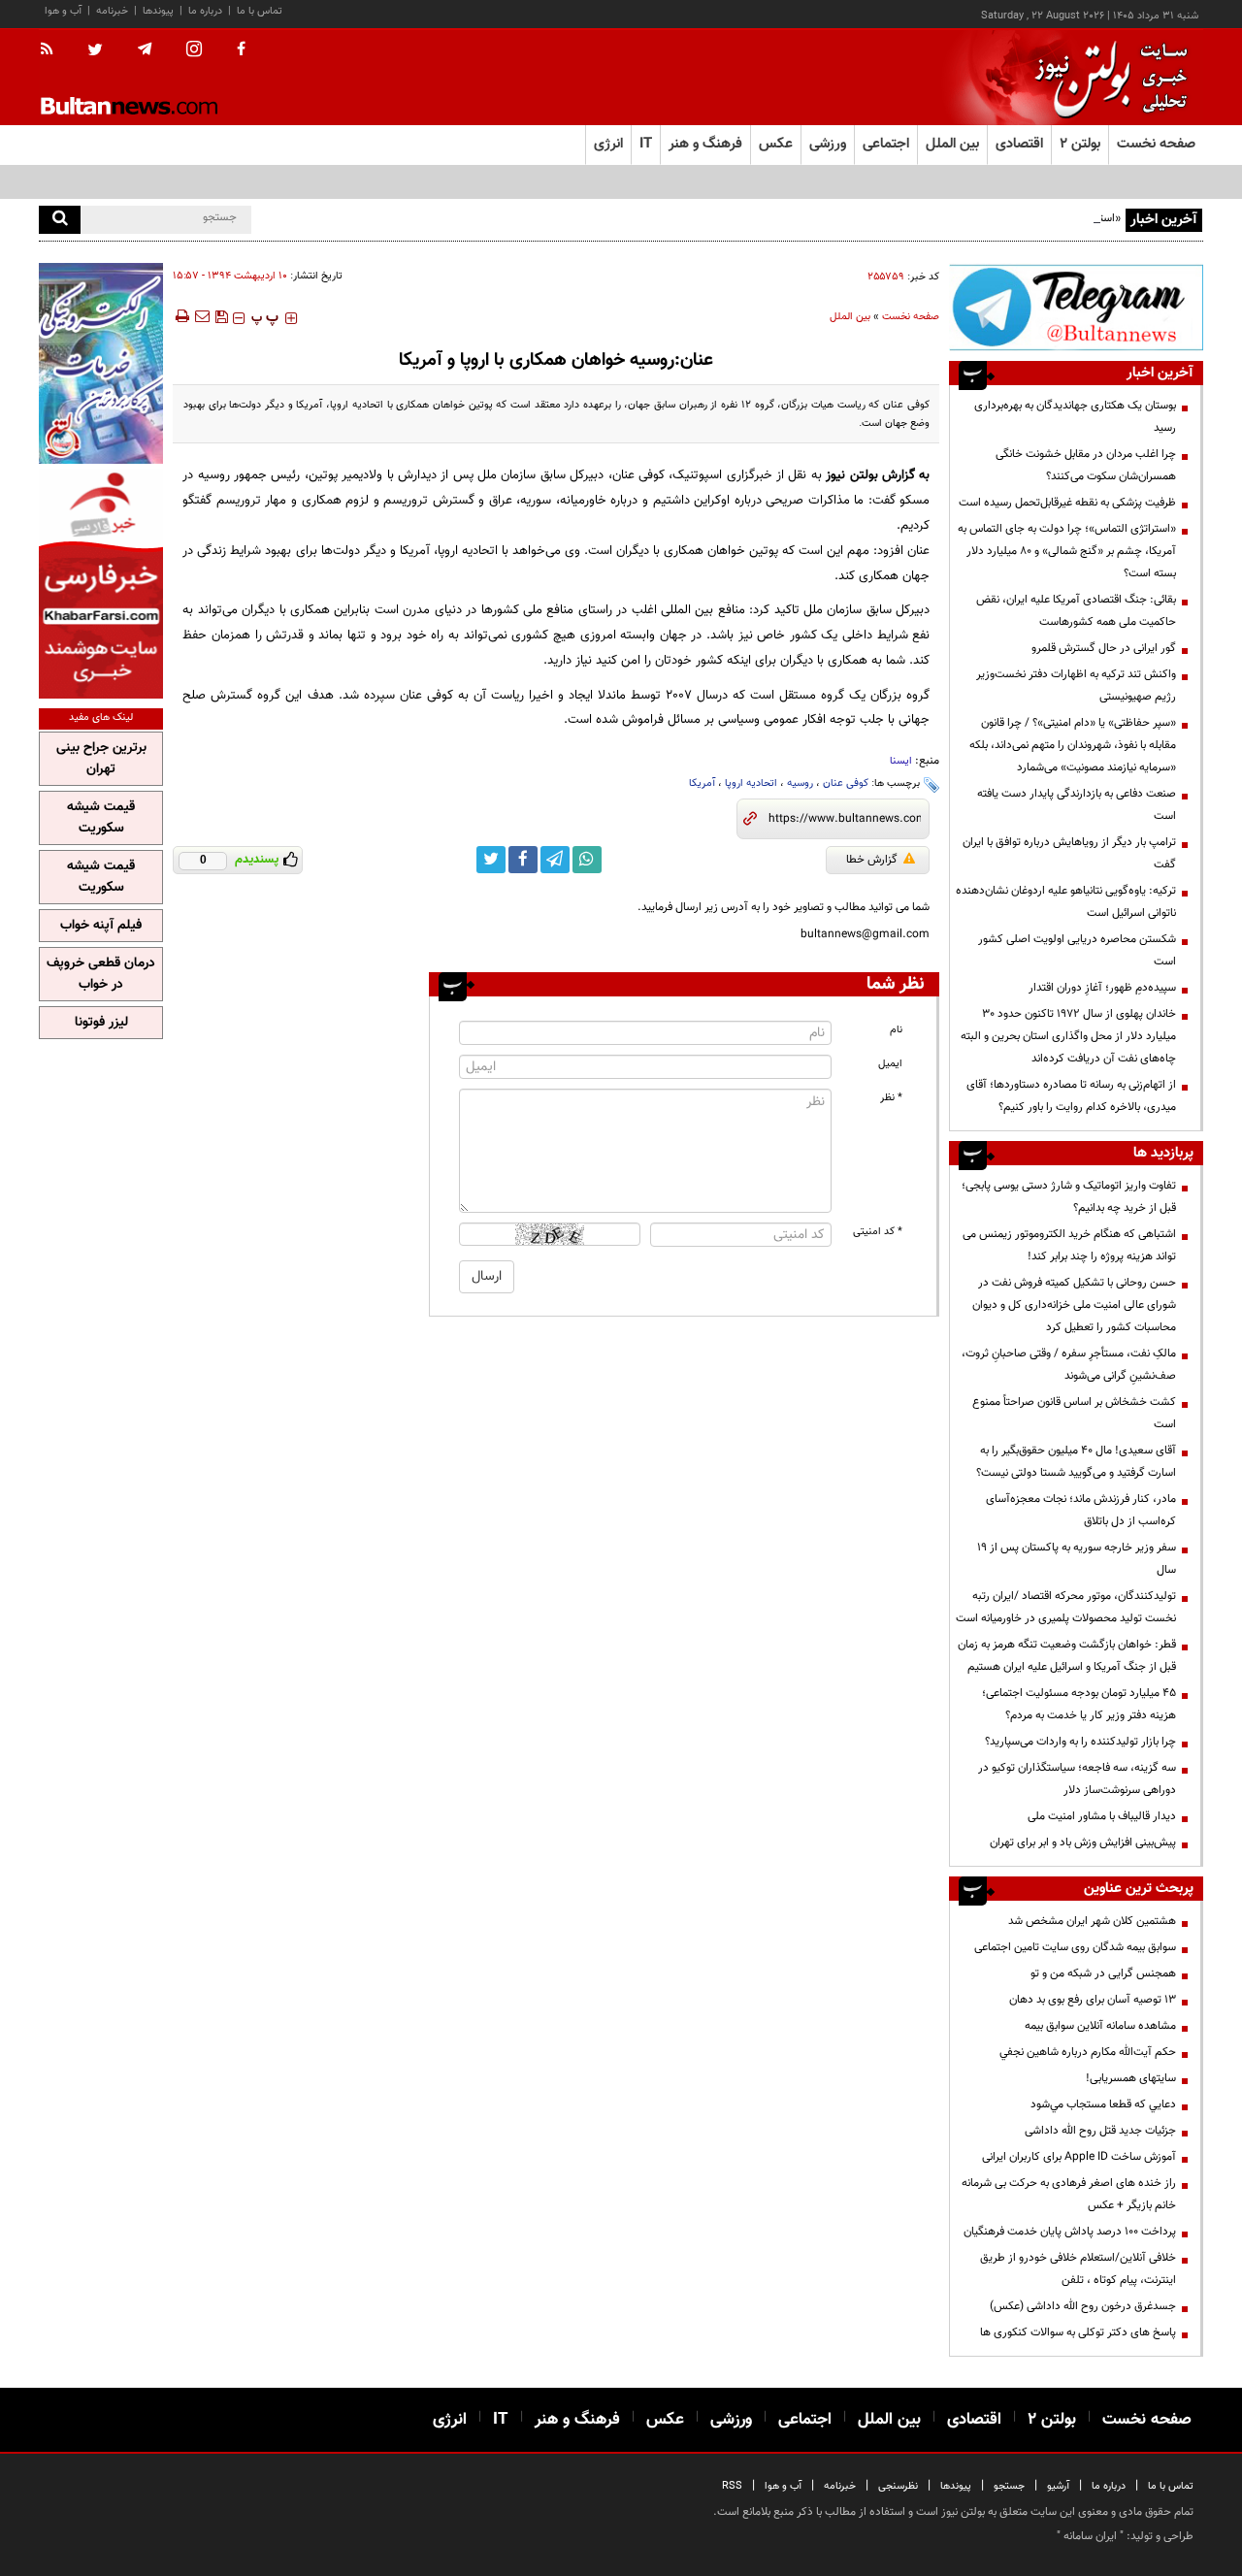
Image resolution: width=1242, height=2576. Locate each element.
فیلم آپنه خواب (101, 926)
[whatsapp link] (587, 860)
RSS (732, 2486)
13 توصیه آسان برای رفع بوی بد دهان (1093, 2000)
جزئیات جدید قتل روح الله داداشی (1100, 2131)
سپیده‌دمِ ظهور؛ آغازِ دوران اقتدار (1102, 988)
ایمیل (890, 1064)
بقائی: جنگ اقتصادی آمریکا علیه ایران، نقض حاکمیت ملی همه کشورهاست (1076, 611)
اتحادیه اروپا (751, 783)
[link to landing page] (1106, 77)
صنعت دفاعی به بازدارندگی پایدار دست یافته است (1077, 805)
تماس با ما (260, 11)
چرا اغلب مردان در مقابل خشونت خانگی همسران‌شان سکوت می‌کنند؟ (1086, 465)
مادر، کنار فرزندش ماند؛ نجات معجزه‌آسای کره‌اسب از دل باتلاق (1081, 1510)
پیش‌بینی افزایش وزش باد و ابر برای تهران (1083, 1842)
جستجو (1009, 2486)
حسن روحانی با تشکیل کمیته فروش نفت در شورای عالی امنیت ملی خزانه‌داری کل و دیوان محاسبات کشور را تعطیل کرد (1074, 1305)
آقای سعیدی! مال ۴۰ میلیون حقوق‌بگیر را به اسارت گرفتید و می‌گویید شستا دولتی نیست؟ (1076, 1462)
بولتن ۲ (1080, 144)
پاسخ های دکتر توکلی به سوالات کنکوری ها (1078, 2332)
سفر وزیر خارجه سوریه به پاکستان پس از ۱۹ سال (1077, 1559)
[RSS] (53, 50)
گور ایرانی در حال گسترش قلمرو (1104, 648)
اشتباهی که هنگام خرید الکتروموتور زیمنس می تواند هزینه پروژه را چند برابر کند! (1069, 1245)
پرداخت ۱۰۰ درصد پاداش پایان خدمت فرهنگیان (1070, 2232)
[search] (60, 220)
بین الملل (850, 317)
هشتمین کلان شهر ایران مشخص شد (1092, 1921)
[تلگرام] (1076, 307)
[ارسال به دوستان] (202, 316)
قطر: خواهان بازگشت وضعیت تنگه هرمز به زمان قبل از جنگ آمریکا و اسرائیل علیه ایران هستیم (1067, 1656)
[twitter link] (491, 860)
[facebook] (241, 50)
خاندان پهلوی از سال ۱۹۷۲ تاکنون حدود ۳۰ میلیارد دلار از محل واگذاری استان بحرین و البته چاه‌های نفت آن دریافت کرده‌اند (1068, 1036)
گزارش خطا (872, 860)
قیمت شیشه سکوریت (101, 818)
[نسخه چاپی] (181, 316)
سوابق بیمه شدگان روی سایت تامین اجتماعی (1075, 1947)
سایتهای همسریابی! (1131, 2078)
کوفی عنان (846, 783)
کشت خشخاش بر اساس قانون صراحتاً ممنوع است (1074, 1413)
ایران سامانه (1090, 2536)
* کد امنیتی (878, 1232)
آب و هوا (63, 11)
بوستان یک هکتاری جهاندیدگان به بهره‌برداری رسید (1075, 417)
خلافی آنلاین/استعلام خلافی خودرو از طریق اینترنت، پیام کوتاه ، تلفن (1078, 2269)
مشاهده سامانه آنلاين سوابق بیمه (1100, 2026)
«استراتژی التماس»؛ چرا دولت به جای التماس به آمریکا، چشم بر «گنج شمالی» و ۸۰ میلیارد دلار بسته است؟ (1067, 551)
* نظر (891, 1098)
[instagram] (194, 51)
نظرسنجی (898, 2486)
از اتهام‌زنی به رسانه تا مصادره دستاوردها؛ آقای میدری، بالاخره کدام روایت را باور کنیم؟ (1071, 1096)
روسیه (800, 783)
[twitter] (95, 51)
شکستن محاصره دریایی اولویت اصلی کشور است (1077, 950)
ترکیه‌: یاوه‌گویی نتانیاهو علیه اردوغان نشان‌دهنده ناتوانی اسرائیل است (1066, 902)
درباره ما (205, 11)
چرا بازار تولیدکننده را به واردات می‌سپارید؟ (1080, 1742)
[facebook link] (523, 860)
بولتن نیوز (851, 475)
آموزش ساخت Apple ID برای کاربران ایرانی (1079, 2157)
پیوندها (158, 11)
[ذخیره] (221, 316)
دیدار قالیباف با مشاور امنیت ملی (1102, 1816)
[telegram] (145, 49)
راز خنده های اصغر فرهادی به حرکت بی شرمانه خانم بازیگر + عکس (1069, 2194)
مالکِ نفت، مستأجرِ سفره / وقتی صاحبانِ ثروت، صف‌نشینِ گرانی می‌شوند (1069, 1365)
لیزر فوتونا (101, 1023)
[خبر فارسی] (101, 584)
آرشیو (1058, 2486)
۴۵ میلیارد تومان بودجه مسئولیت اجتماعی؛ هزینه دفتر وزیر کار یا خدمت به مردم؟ (1079, 1704)
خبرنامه (112, 11)
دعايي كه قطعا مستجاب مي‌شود (1103, 2104)
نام (896, 1030)
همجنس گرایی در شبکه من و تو (1103, 1973)
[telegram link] (555, 860)
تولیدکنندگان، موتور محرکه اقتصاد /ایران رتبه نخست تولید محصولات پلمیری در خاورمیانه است (1066, 1607)
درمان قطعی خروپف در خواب (101, 974)
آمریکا (702, 783)
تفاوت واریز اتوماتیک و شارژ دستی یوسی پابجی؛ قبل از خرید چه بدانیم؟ (1069, 1197)
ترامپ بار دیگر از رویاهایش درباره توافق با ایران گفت (1069, 853)
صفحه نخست (1156, 144)
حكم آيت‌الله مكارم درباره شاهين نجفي (1088, 2052)
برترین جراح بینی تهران (101, 759)
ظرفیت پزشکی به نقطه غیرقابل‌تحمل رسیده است (1067, 503)
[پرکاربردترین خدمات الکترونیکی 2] (101, 363)
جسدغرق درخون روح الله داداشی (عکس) (1083, 2306)
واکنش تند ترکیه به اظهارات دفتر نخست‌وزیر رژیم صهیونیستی (1076, 685)
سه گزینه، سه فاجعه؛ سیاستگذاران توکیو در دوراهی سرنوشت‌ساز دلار (1077, 1779)
